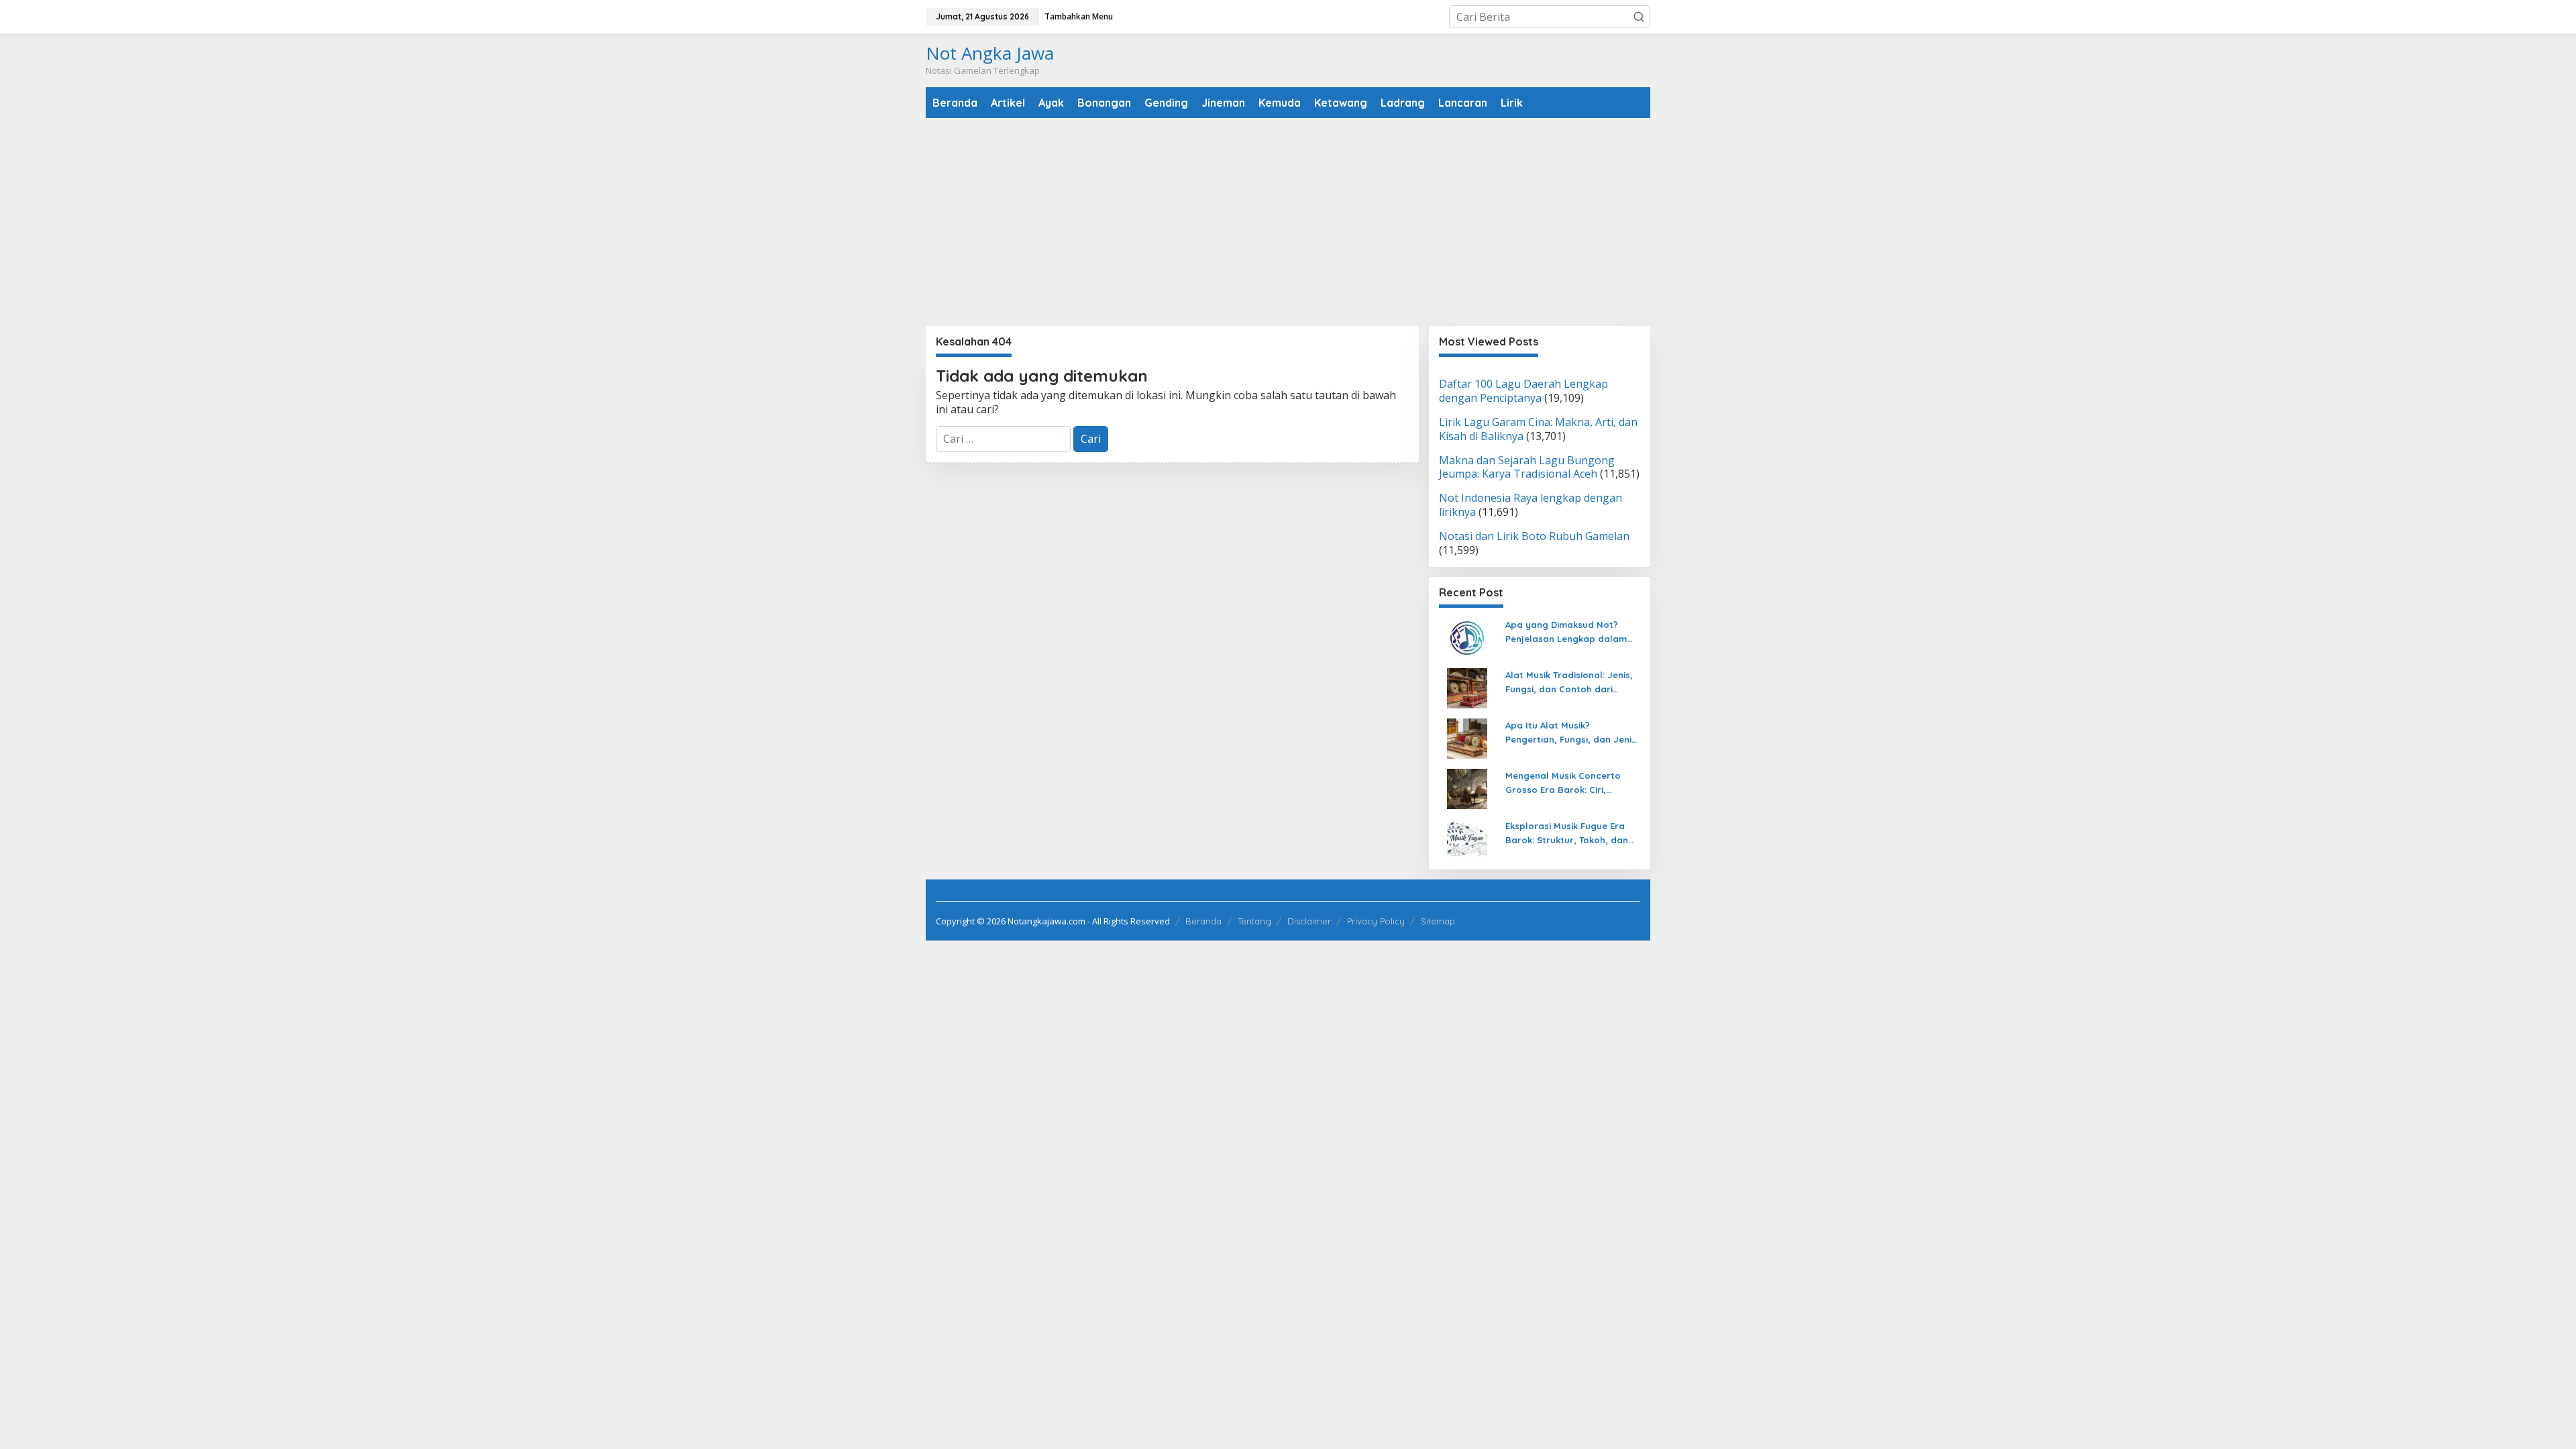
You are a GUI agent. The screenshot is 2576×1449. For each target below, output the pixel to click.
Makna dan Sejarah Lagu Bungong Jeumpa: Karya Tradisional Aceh (1527, 467)
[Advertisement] (1288, 222)
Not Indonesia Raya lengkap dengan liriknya (1531, 505)
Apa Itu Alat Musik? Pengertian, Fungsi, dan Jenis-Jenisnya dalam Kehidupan (1573, 733)
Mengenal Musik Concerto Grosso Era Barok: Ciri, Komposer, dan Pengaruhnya (1571, 784)
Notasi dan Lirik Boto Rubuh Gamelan (1534, 536)
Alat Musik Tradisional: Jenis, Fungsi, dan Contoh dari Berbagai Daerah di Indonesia (1572, 683)
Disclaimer (1309, 921)
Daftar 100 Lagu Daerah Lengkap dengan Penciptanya (1523, 391)
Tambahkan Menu (1079, 16)
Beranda (1203, 921)
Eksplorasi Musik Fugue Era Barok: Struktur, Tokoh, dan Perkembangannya (1567, 834)
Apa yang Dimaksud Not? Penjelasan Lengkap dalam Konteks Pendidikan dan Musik (1572, 633)
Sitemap (1438, 921)
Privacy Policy (1376, 921)
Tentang (1254, 921)
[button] (1639, 17)
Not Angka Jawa (990, 53)
